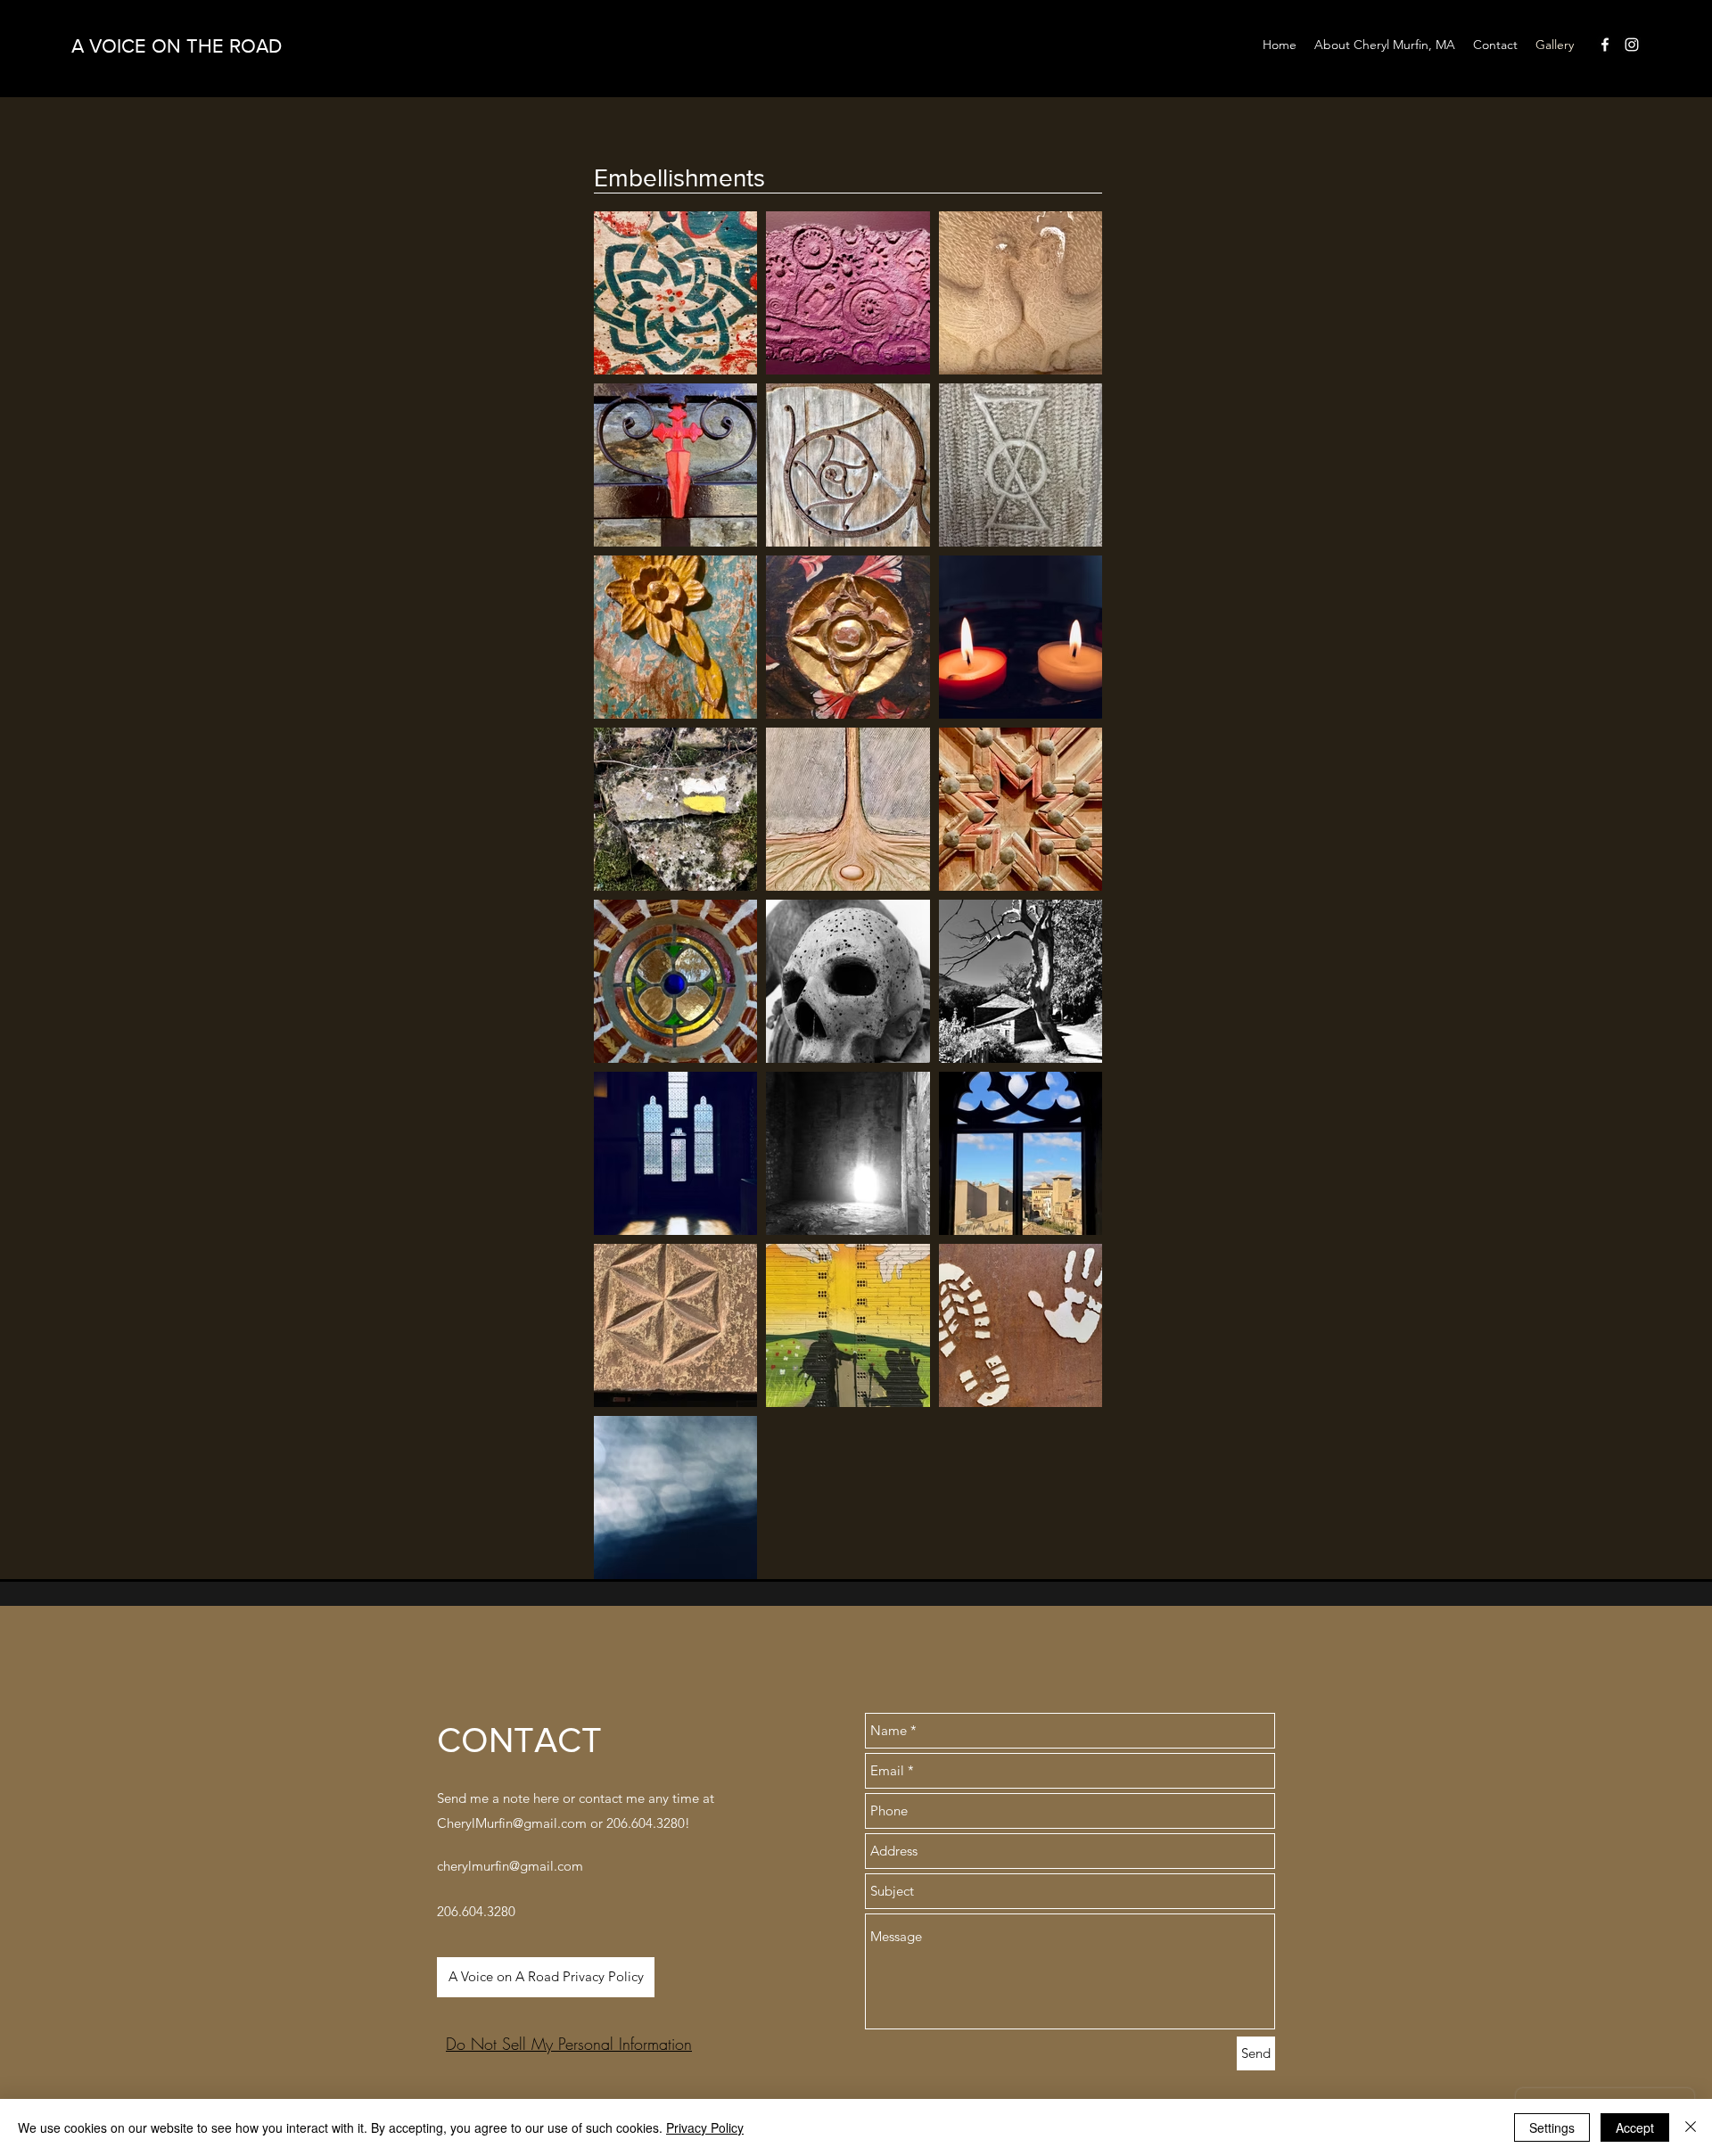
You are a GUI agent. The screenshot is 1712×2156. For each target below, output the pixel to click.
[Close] (1691, 2127)
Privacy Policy (705, 2127)
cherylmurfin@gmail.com (510, 1866)
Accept (1635, 2127)
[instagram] (1632, 45)
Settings (1552, 2127)
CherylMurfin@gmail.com (512, 1823)
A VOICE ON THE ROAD (177, 46)
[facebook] (1605, 45)
